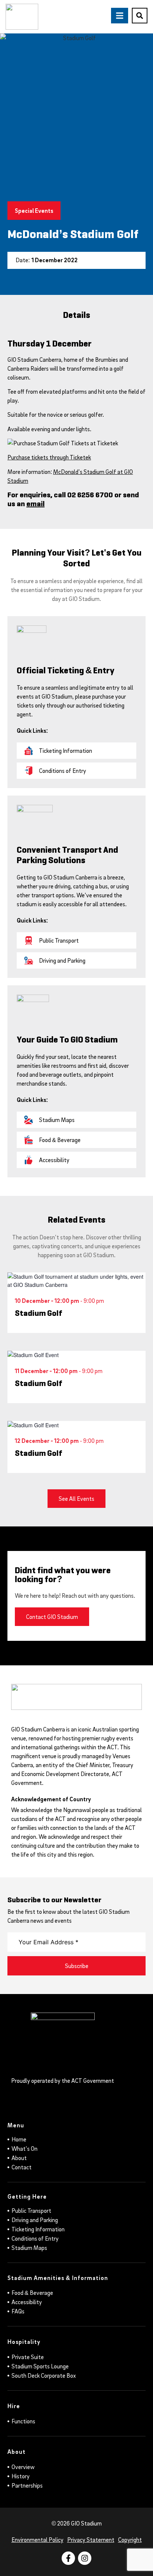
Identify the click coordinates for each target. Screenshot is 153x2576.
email (35, 504)
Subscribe (77, 1966)
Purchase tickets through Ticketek (49, 457)
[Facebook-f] (68, 2558)
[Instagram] (85, 2558)
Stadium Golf (39, 1313)
